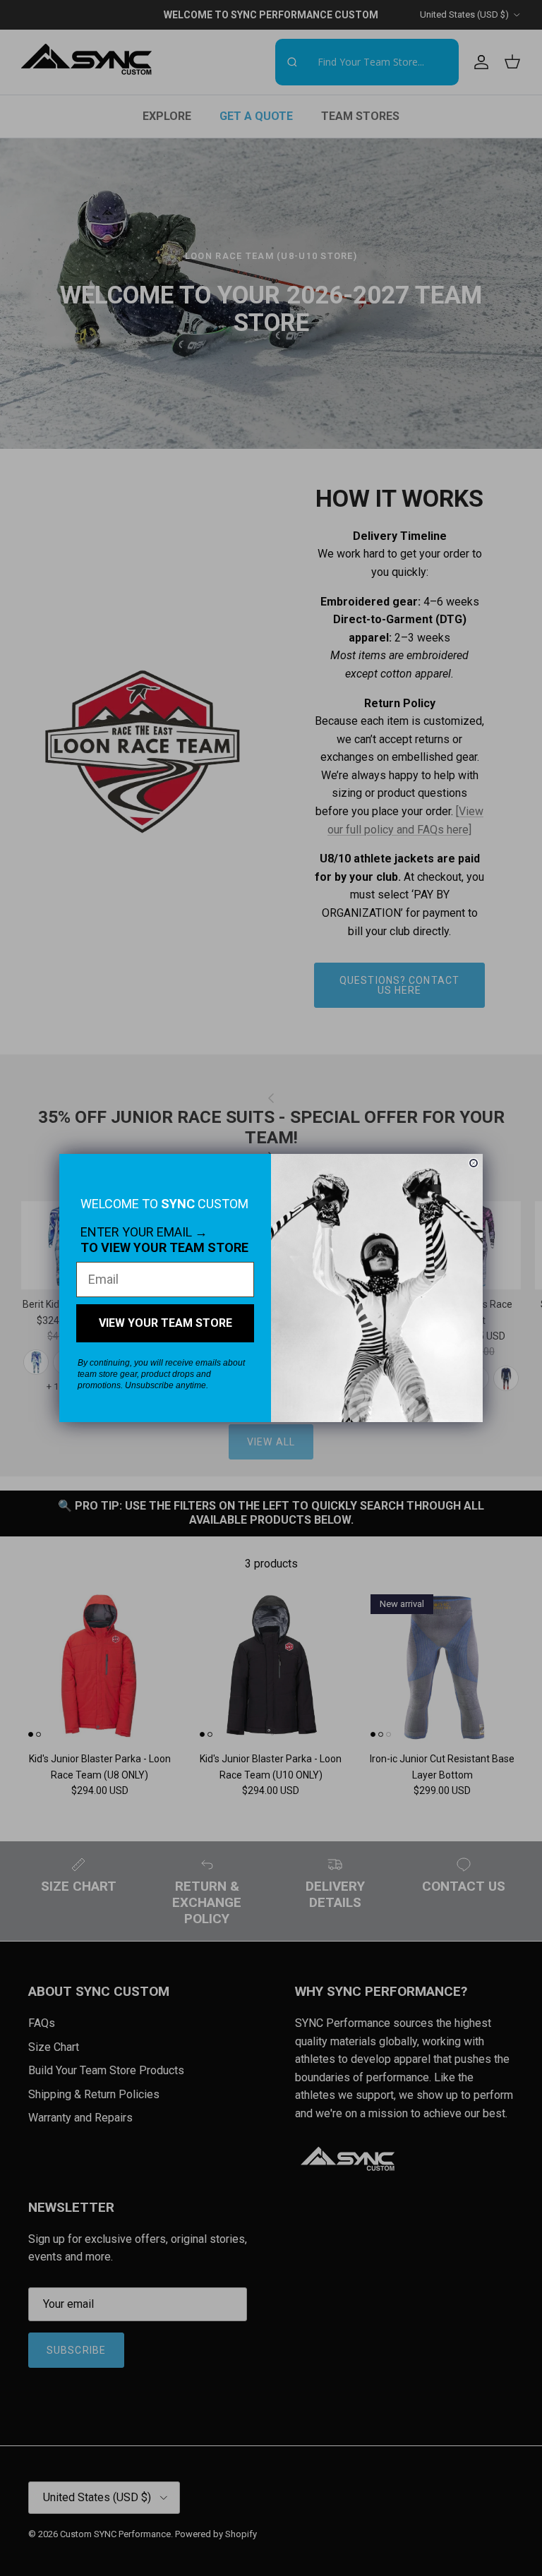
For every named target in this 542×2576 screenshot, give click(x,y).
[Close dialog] (474, 1163)
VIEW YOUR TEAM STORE (165, 1323)
